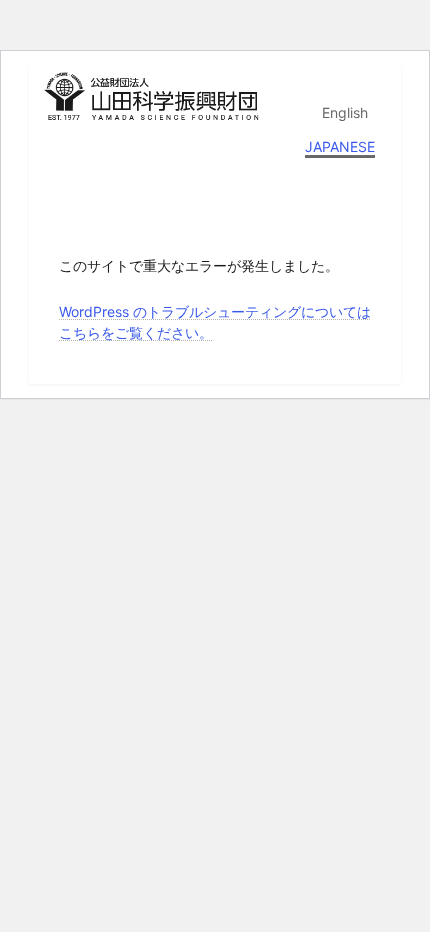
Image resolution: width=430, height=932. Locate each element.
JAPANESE (340, 146)
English (345, 112)
